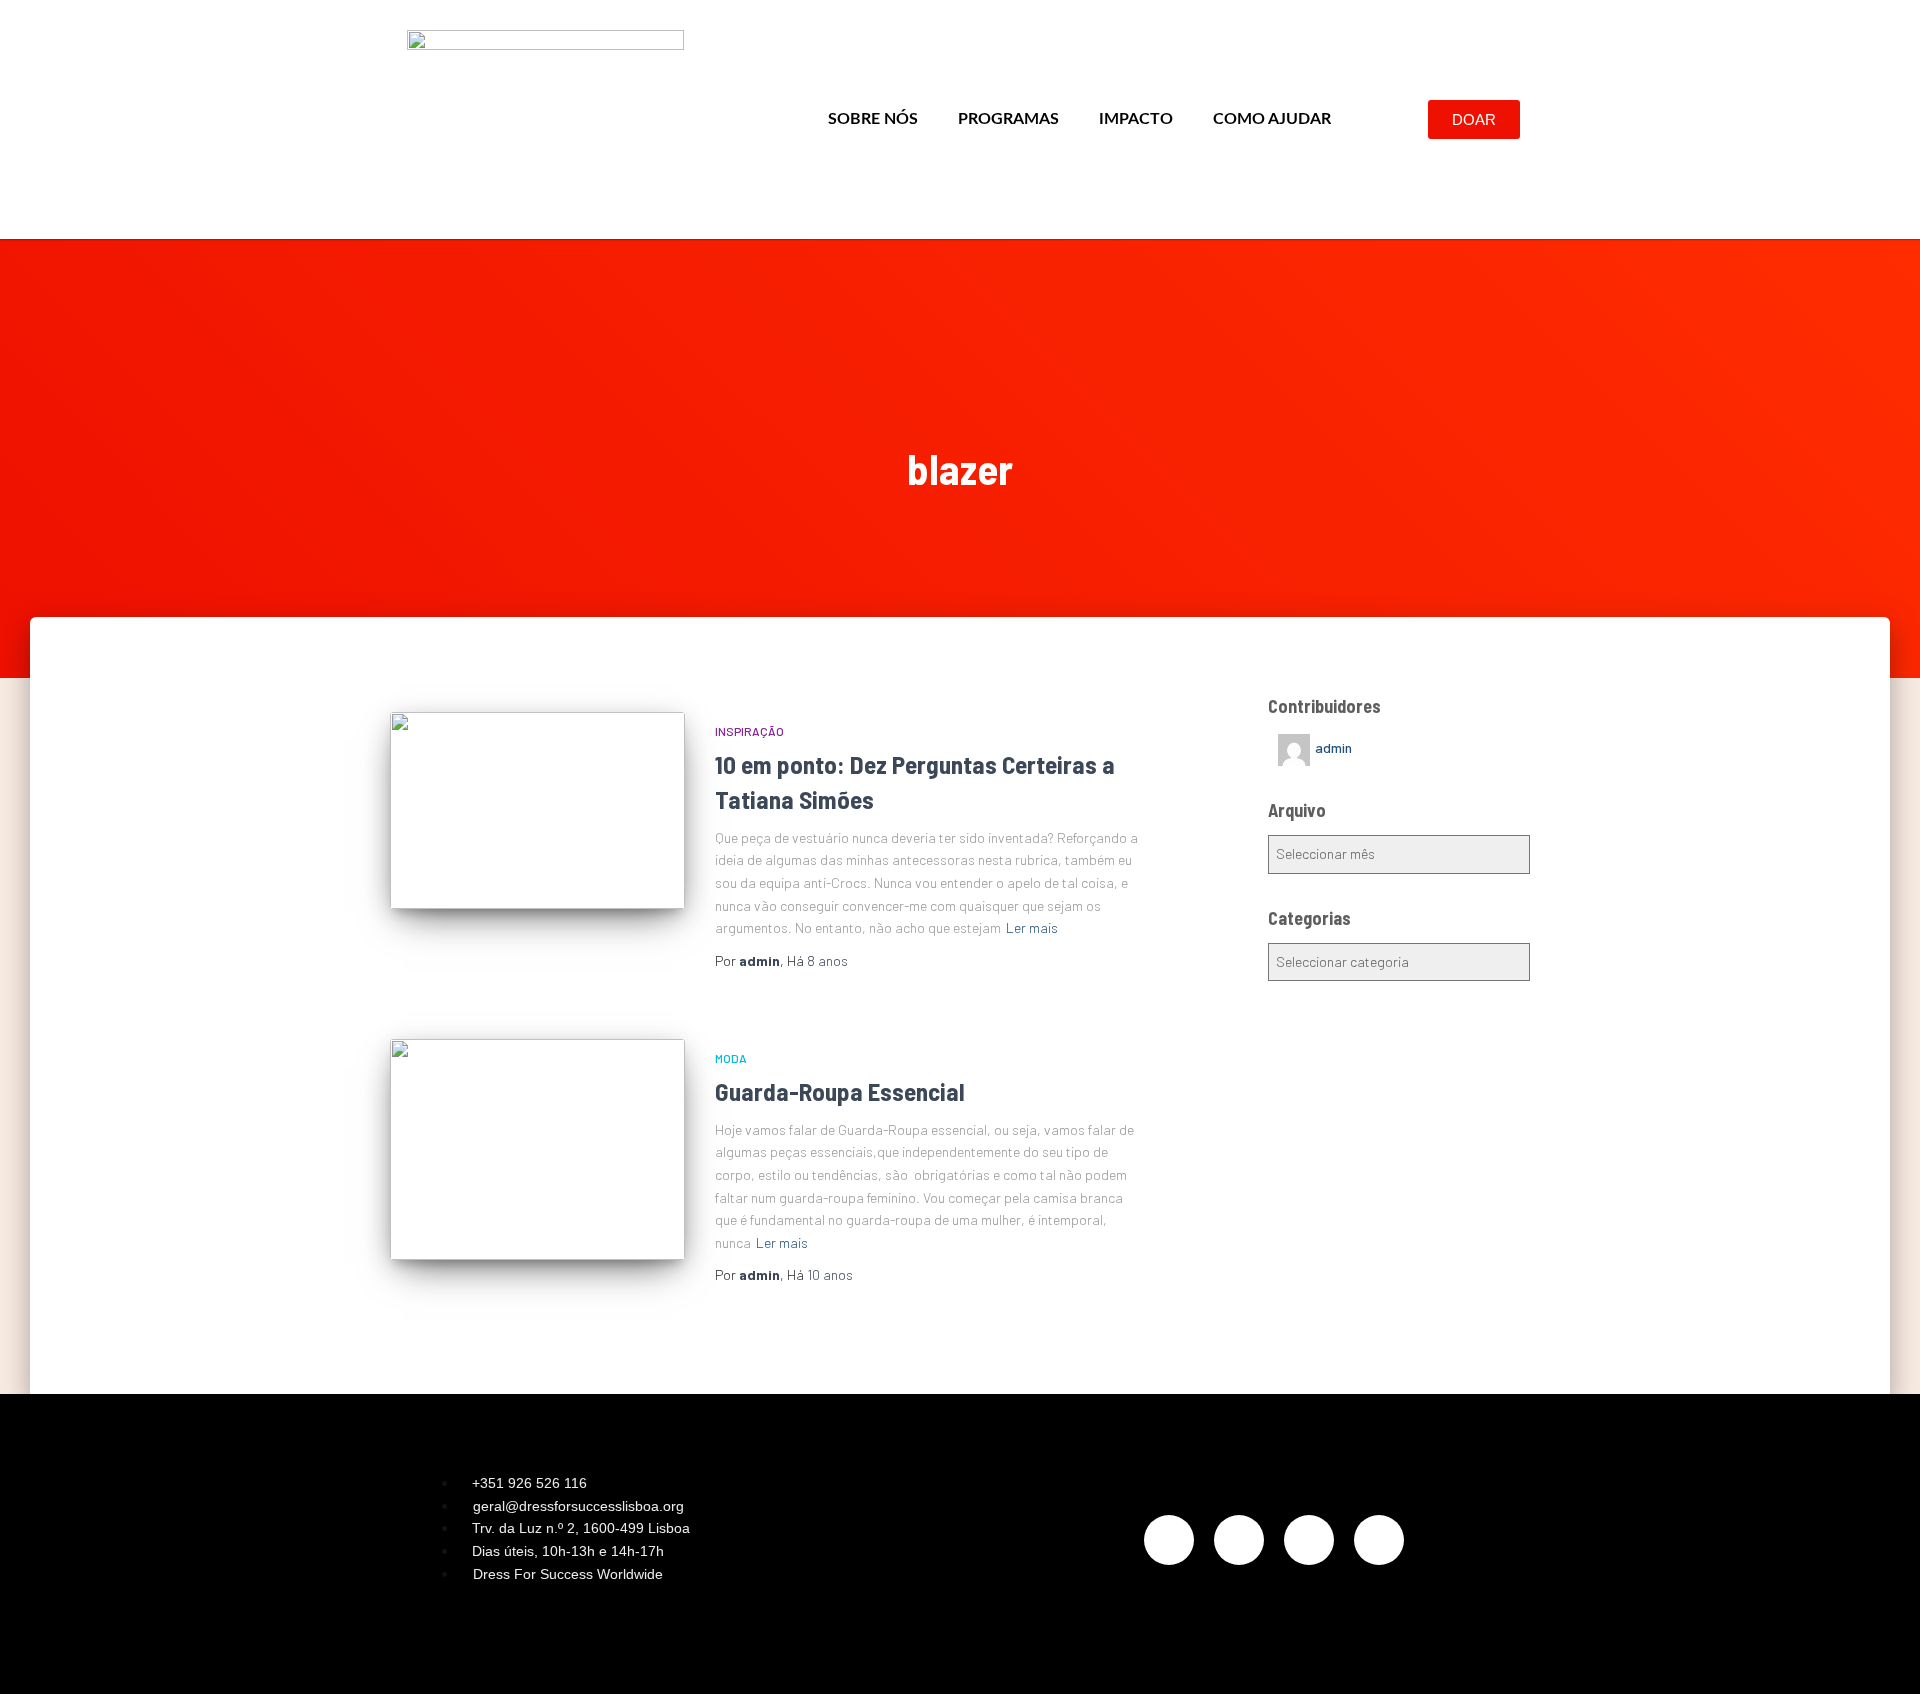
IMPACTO (1136, 119)
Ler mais (1032, 927)
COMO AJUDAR (1272, 119)
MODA (731, 1058)
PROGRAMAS (1008, 119)
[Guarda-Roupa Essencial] (537, 1149)
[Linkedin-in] (1309, 1540)
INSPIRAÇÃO (749, 731)
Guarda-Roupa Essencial (840, 1091)
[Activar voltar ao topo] (1880, 1654)
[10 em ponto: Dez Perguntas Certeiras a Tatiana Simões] (537, 810)
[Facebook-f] (1239, 1540)
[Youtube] (1379, 1540)
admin (1333, 747)
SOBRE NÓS (873, 119)
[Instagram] (1169, 1540)
